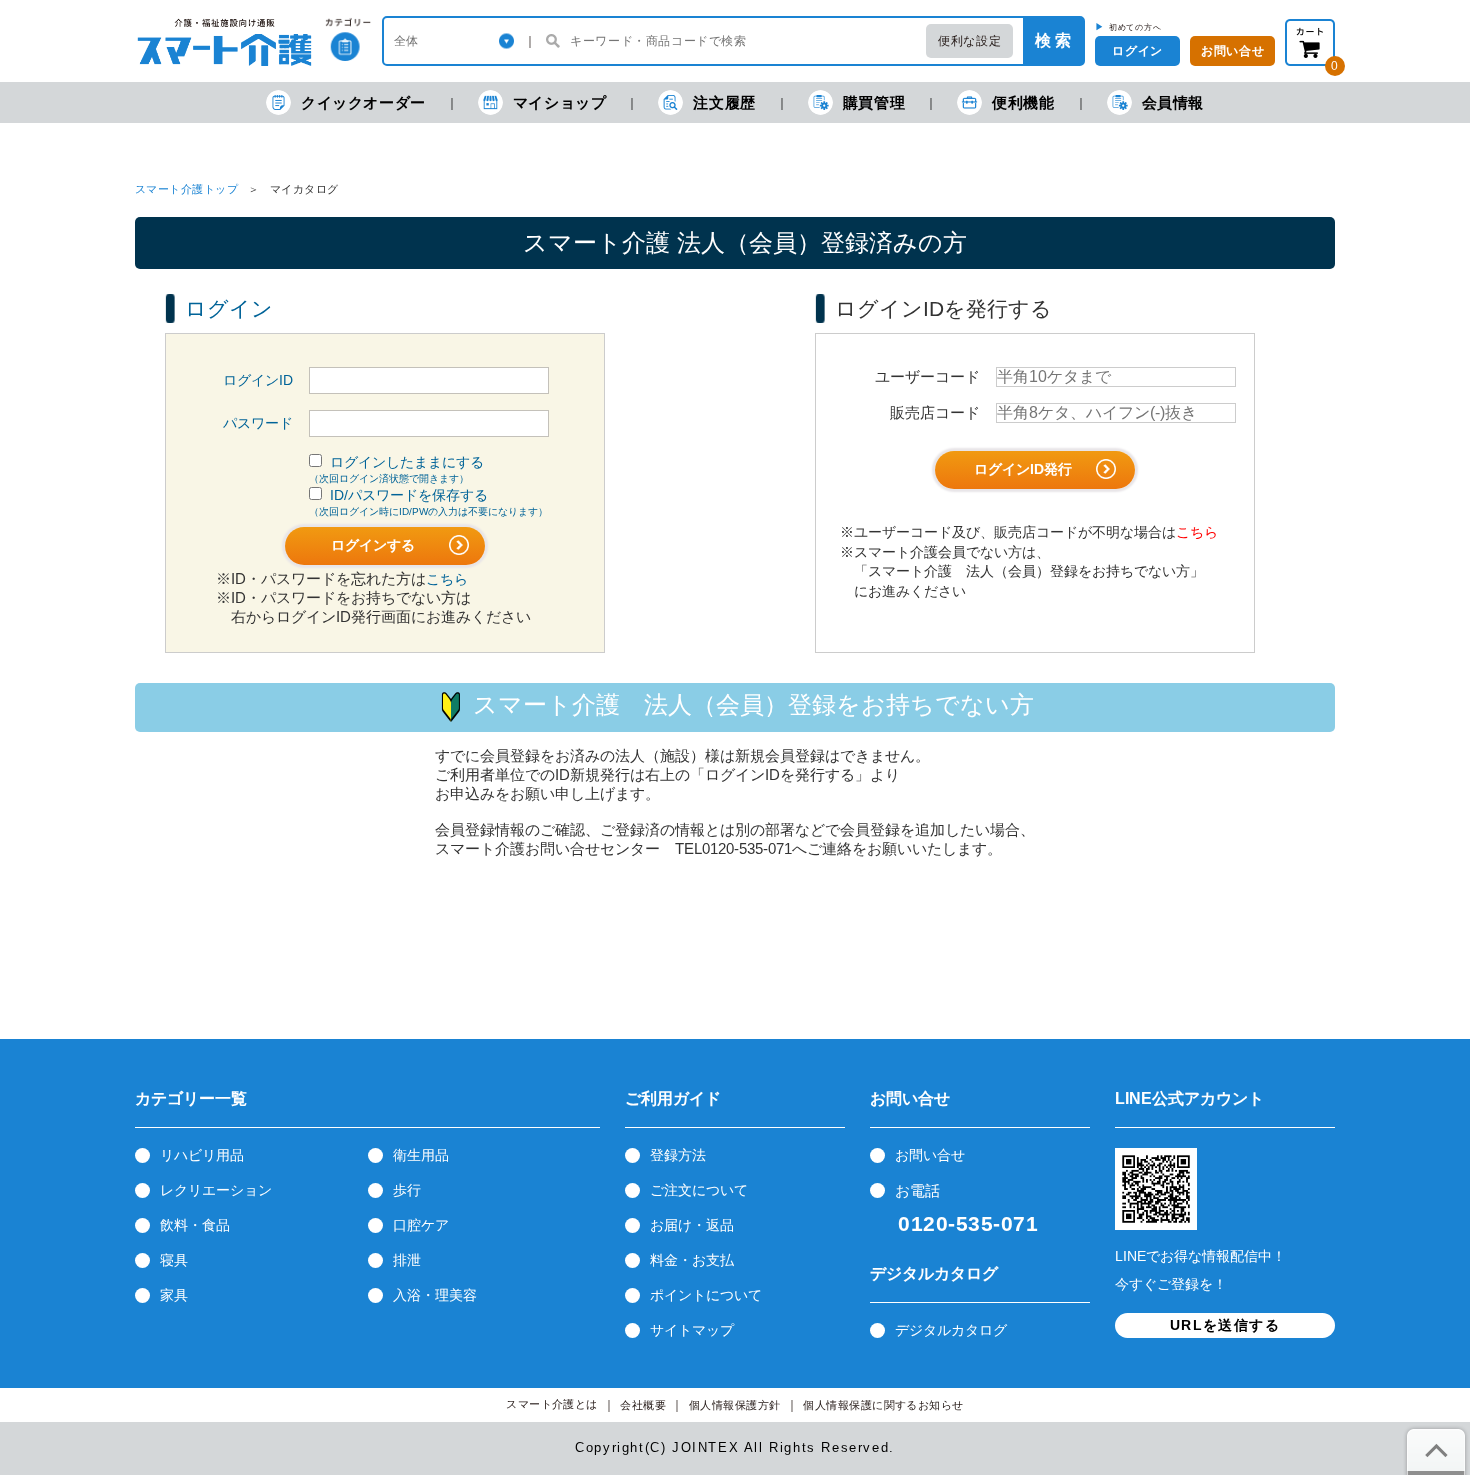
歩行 (407, 1190)
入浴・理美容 (435, 1295)
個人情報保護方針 (735, 1405)
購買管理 (874, 102)
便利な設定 (969, 41)
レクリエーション (216, 1190)
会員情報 (1173, 102)
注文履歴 (724, 102)
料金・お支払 (692, 1260)
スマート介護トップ (186, 189)
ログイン (1137, 51)
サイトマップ (692, 1330)
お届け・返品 (692, 1225)
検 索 (1053, 40)
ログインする (375, 545)
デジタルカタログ (951, 1330)
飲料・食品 (195, 1225)
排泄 (407, 1260)
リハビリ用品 (202, 1155)
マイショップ (560, 102)
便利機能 (1023, 102)
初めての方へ (1135, 27)
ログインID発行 (1025, 469)
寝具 (174, 1260)
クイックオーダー (363, 102)
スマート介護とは (552, 1404)
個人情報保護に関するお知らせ (883, 1405)
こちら (447, 579)
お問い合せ (930, 1155)
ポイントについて (706, 1295)
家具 (174, 1295)
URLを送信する (1225, 1325)
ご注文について (699, 1190)
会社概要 (643, 1405)
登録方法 (678, 1155)
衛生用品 (421, 1155)
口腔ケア (421, 1225)
